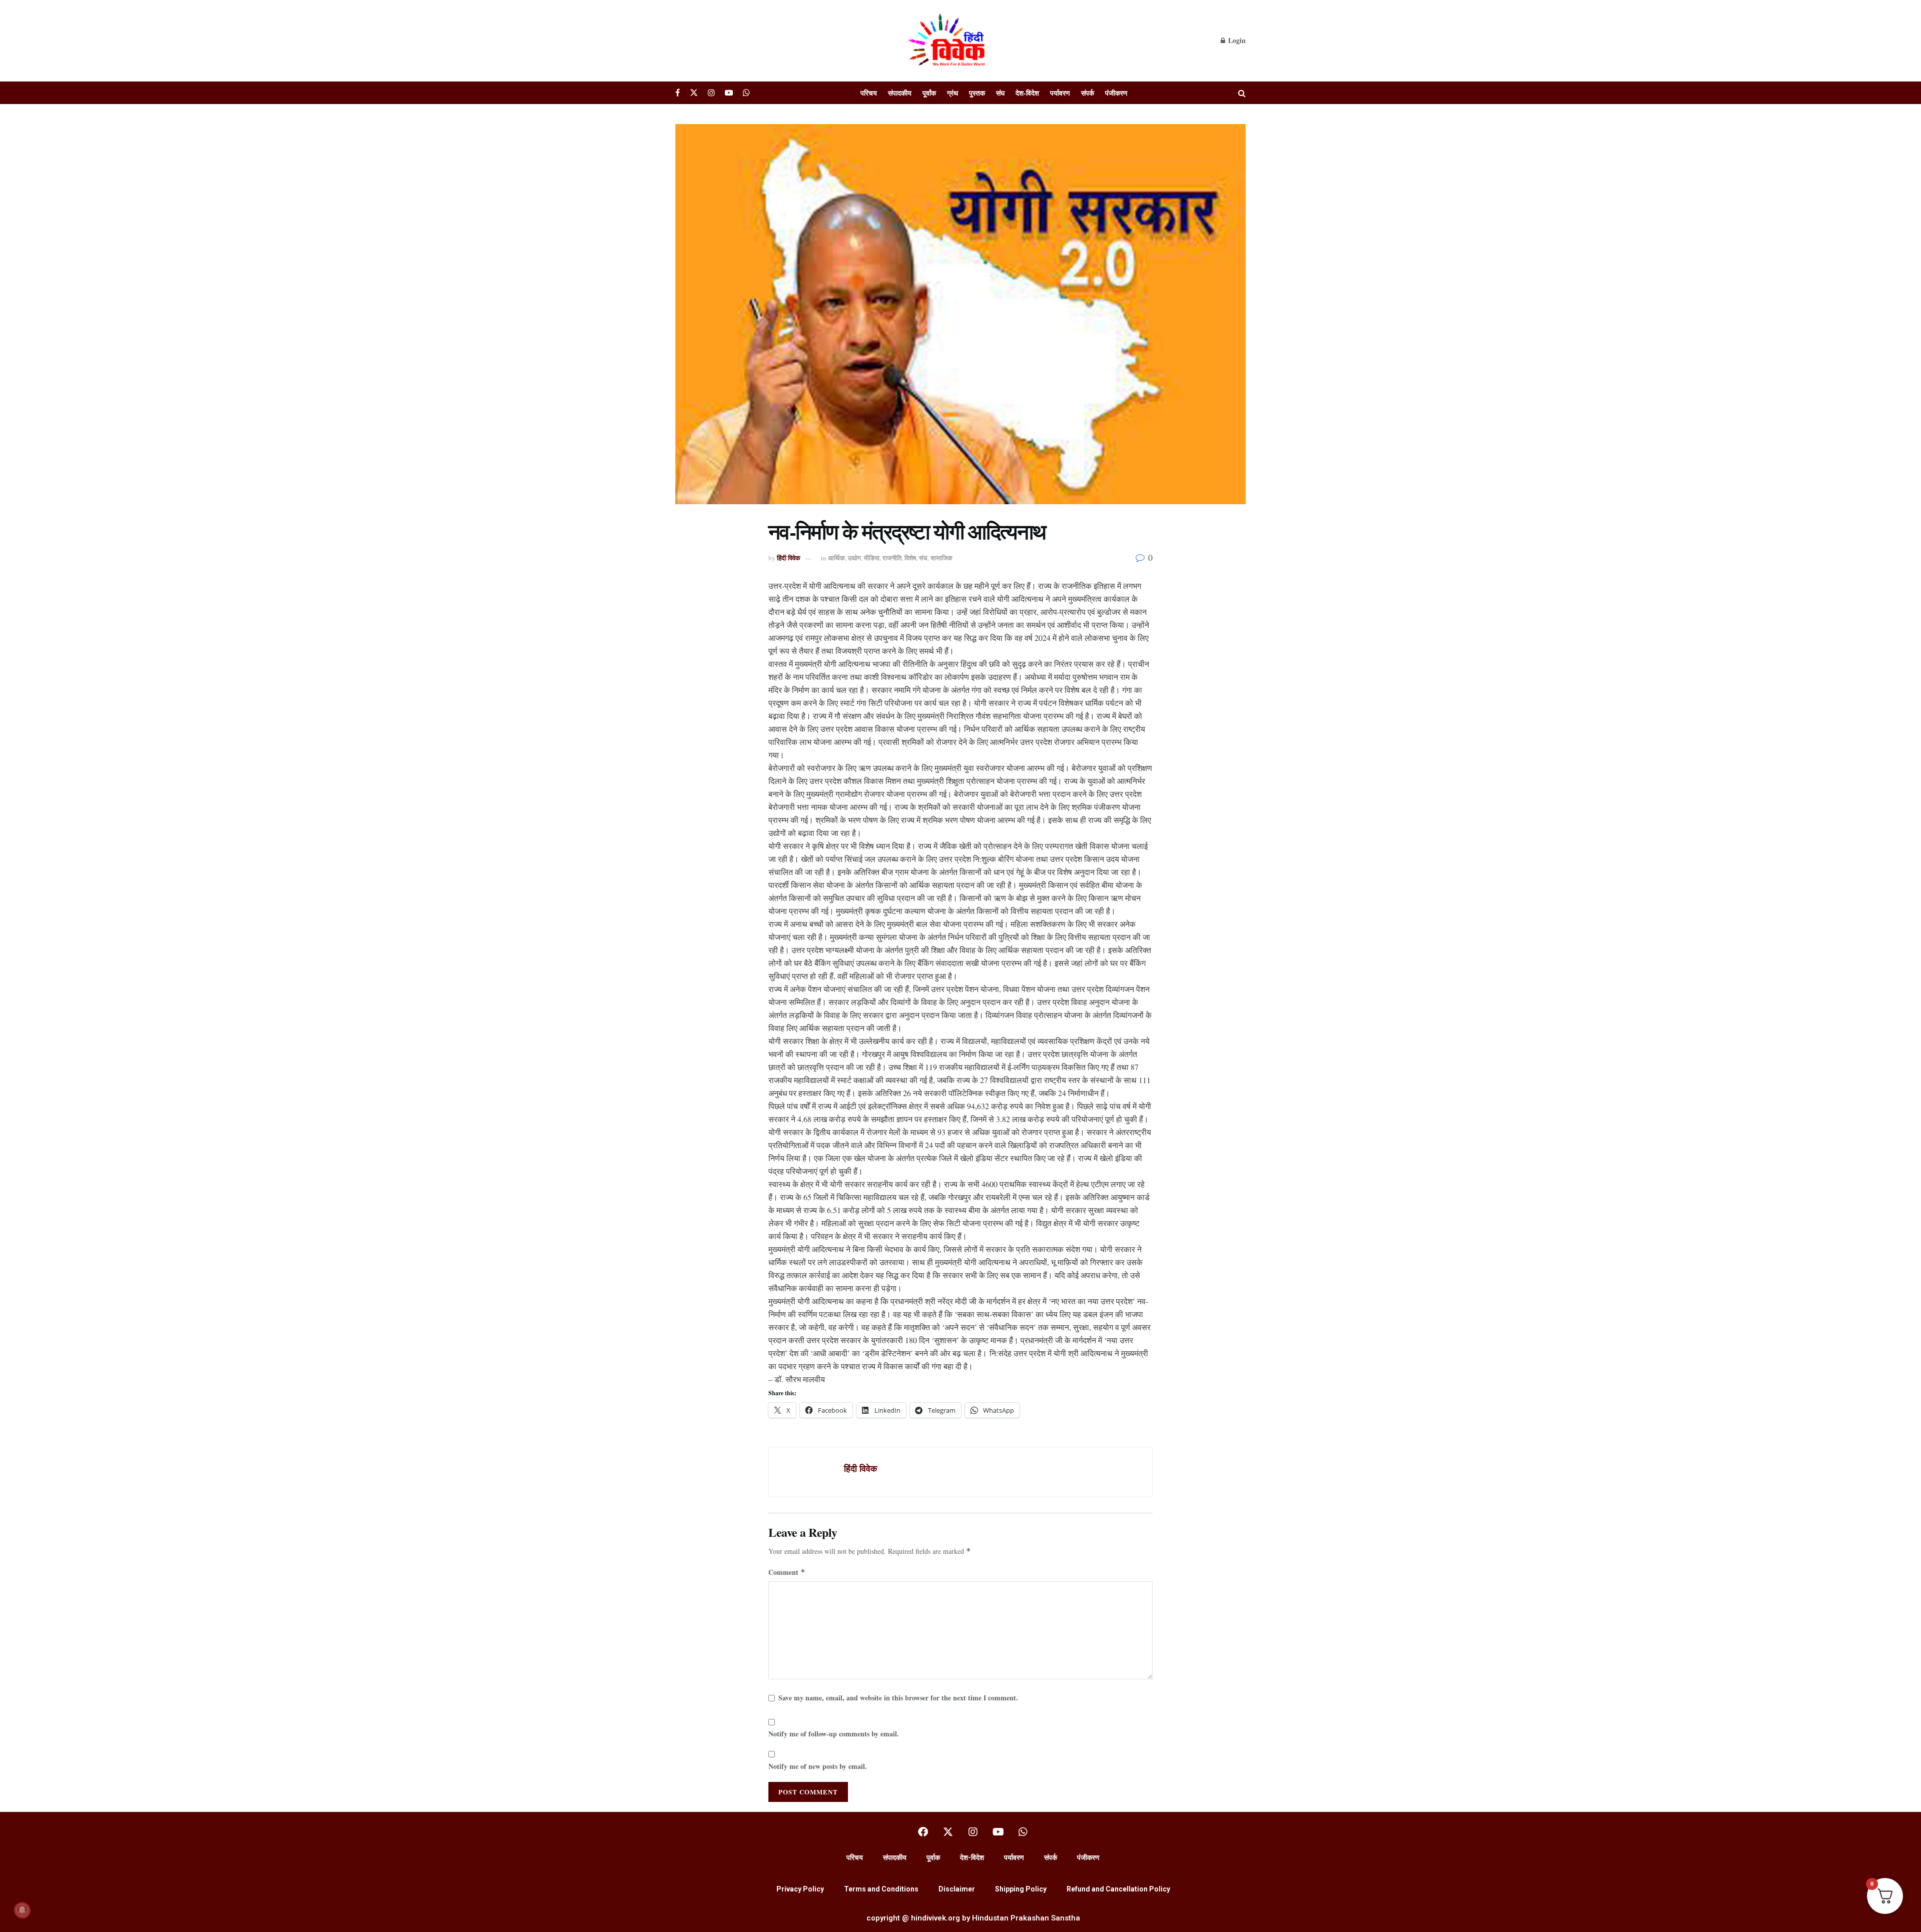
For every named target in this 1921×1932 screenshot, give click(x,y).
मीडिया (872, 558)
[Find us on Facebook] (678, 93)
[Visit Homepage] (948, 41)
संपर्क (1088, 93)
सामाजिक (941, 558)
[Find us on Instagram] (711, 93)
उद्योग (854, 558)
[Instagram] (973, 1832)
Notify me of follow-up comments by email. (834, 1734)
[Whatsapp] (1023, 1832)
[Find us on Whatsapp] (746, 93)
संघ (1000, 93)
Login (1236, 40)
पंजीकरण (1116, 93)
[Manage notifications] (22, 1910)
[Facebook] (923, 1832)
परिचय (869, 93)
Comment (787, 1572)
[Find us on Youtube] (729, 93)
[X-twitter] (948, 1832)
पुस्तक (977, 93)
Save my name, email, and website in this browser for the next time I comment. (898, 1698)
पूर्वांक (929, 93)
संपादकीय (900, 93)
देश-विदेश (1027, 93)
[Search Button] (1242, 93)
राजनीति (892, 558)
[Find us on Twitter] (694, 93)
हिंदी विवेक (789, 558)
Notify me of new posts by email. (818, 1766)
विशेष (910, 558)
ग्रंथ (952, 93)
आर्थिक (836, 558)
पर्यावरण (1060, 93)
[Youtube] (998, 1832)
